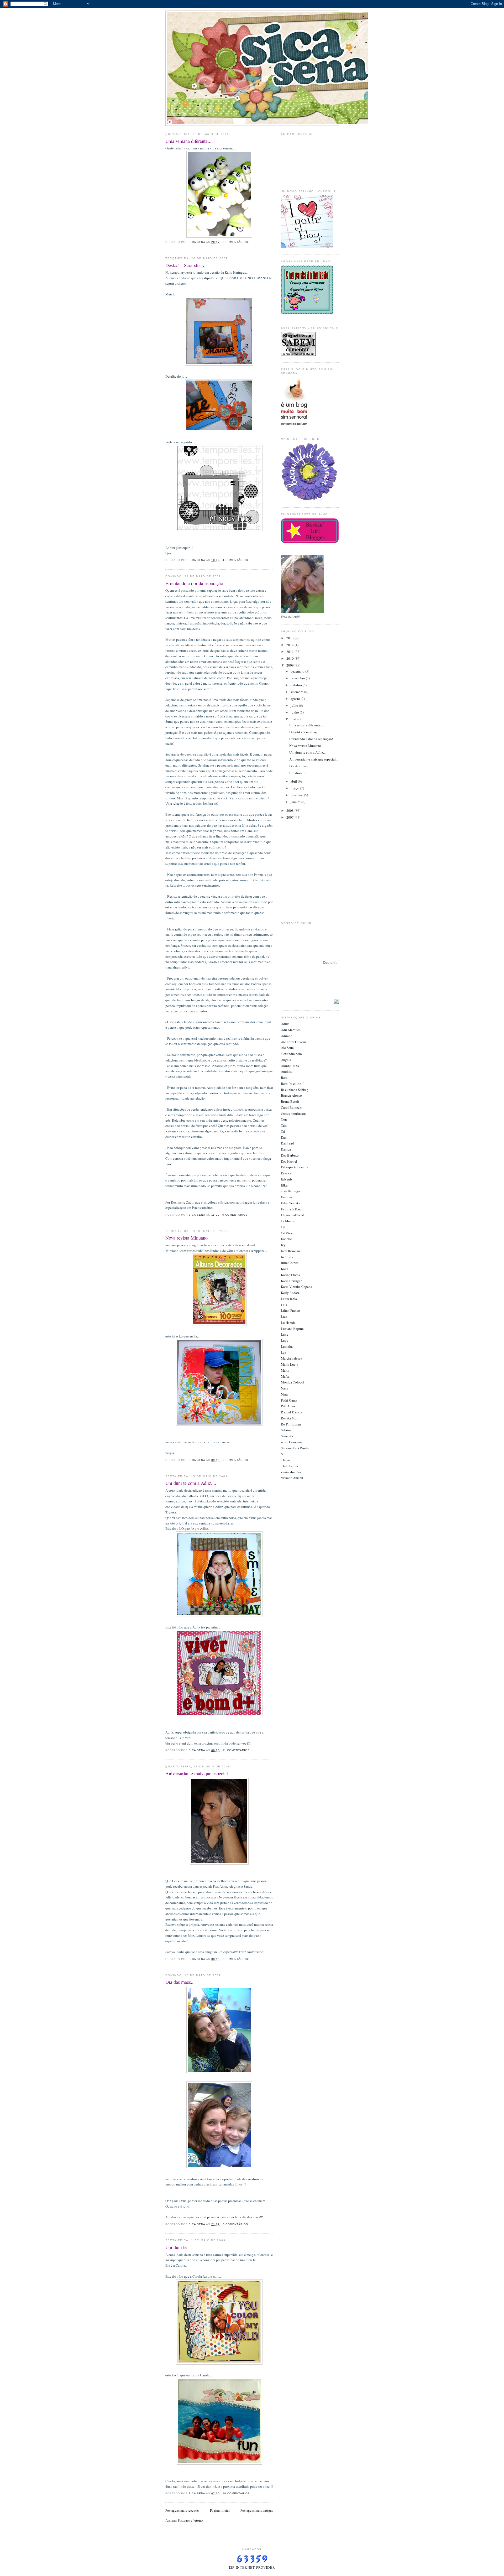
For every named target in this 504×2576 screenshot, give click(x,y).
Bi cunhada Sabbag (295, 1090)
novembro (298, 678)
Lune (285, 1334)
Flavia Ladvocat (292, 1215)
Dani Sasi (288, 1143)
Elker (285, 1185)
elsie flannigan (291, 1191)
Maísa (285, 1376)
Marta (285, 1370)
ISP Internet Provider (252, 2567)
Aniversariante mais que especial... (199, 1773)
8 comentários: (236, 242)
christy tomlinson (293, 1113)
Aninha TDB (290, 1066)
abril (294, 781)
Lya (283, 1352)
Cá (283, 1131)
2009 (290, 665)
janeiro (296, 802)
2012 (290, 645)
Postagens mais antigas (257, 2510)
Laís (284, 1305)
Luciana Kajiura (292, 1329)
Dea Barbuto (290, 1155)
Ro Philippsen (291, 1424)
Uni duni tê (176, 2247)
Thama (286, 1460)
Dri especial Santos (294, 1167)
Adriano (287, 1036)
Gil (283, 1227)
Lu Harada (288, 1323)
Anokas (286, 1071)
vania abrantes (291, 1472)
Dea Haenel (289, 1161)
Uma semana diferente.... (189, 141)
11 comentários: (237, 1750)
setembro (297, 692)
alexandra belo (291, 1054)
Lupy (285, 1340)
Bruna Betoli (290, 1101)
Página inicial (220, 2510)
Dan (284, 1137)
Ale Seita (287, 1048)
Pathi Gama (289, 1400)
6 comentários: (236, 1215)
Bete (284, 1078)
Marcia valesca (292, 1358)
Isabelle (286, 1239)
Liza (284, 1316)
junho (295, 712)
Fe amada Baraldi (293, 1209)
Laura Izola (289, 1299)
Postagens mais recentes (182, 2510)
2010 (290, 658)
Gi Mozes (288, 1221)
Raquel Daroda (292, 1412)
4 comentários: (236, 560)
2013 (290, 638)
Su (283, 1454)
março (295, 788)
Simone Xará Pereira (295, 1448)
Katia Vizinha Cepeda (296, 1287)
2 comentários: (236, 1959)
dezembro (298, 671)
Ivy (283, 1245)
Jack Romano (290, 1251)
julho (295, 705)
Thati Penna (289, 1466)
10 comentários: (237, 2493)
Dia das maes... (180, 1982)
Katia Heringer (291, 1281)
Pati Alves (288, 1406)
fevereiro (297, 795)
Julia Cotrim (290, 1263)
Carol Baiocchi (292, 1107)
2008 (290, 810)
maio (295, 719)
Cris (284, 1125)
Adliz (285, 1024)
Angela (286, 1060)
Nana (285, 1388)
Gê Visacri (288, 1233)
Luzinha (287, 1346)
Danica (286, 1149)
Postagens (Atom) (190, 2520)
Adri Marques (291, 1030)
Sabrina (286, 1430)
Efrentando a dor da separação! (195, 583)
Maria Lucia (290, 1364)
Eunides (287, 1197)
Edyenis (287, 1179)
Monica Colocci (292, 1382)
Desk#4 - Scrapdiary (185, 265)
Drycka (286, 1173)
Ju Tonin (287, 1257)
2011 (290, 652)
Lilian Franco (290, 1310)
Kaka (285, 1269)
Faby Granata (290, 1203)
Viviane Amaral (292, 1478)
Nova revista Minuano (187, 1238)
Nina (284, 1394)
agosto (296, 699)
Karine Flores (290, 1275)
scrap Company (292, 1442)
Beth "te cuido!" (292, 1084)
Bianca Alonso (291, 1095)
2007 (290, 817)
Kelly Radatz (290, 1293)
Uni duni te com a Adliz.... (191, 1483)
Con (284, 1119)
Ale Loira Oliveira (294, 1042)
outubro (297, 685)
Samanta (287, 1436)
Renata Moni (290, 1418)
